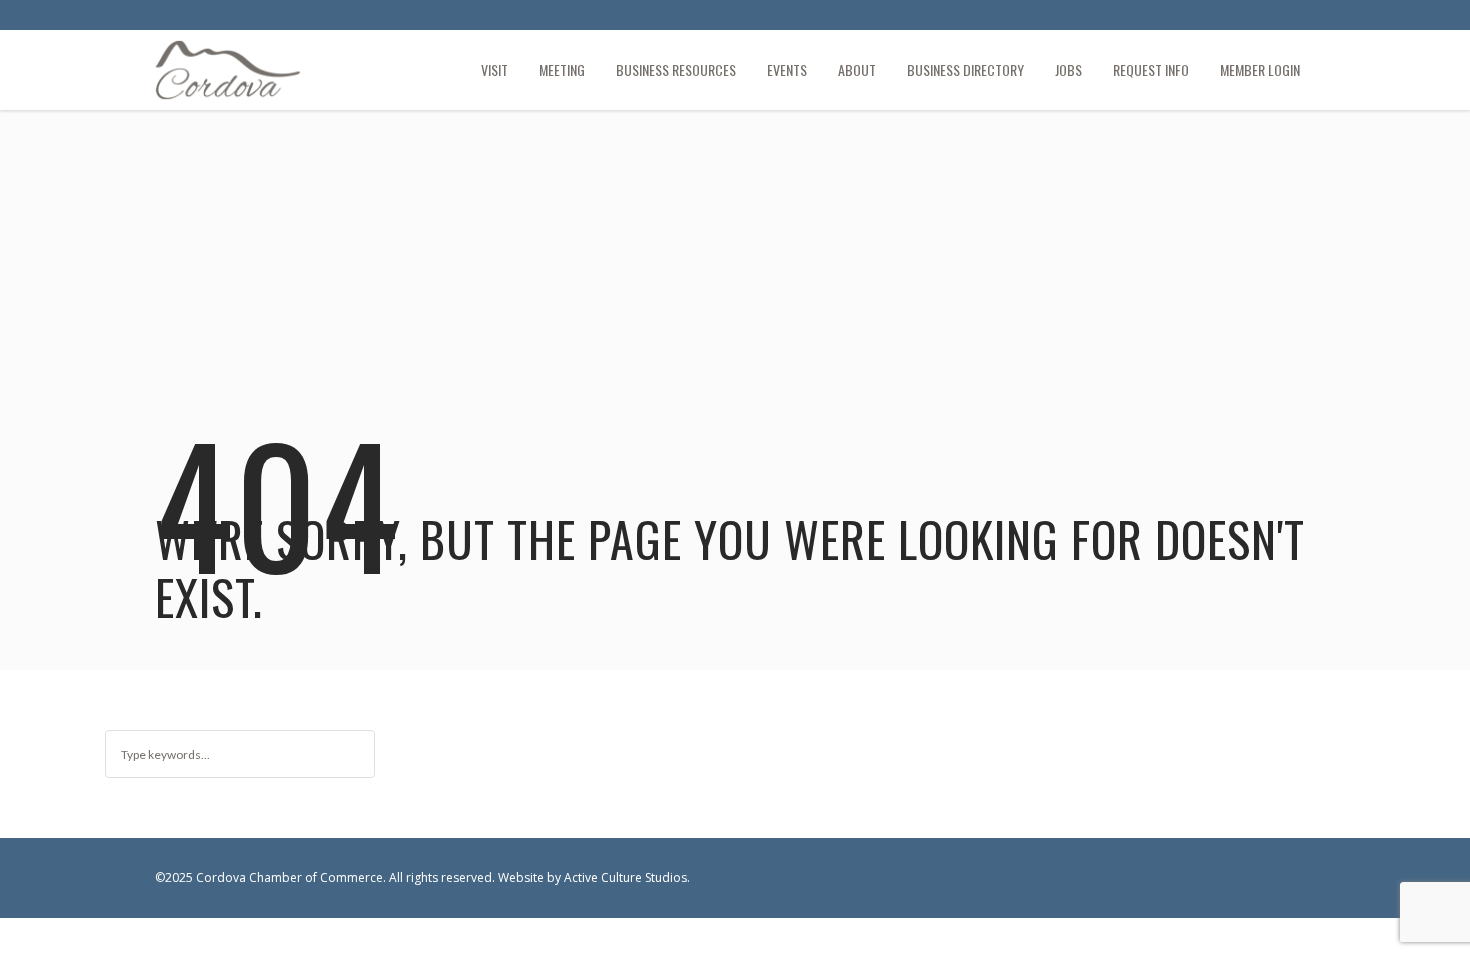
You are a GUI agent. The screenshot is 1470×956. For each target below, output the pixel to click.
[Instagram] (1299, 18)
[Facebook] (1266, 18)
